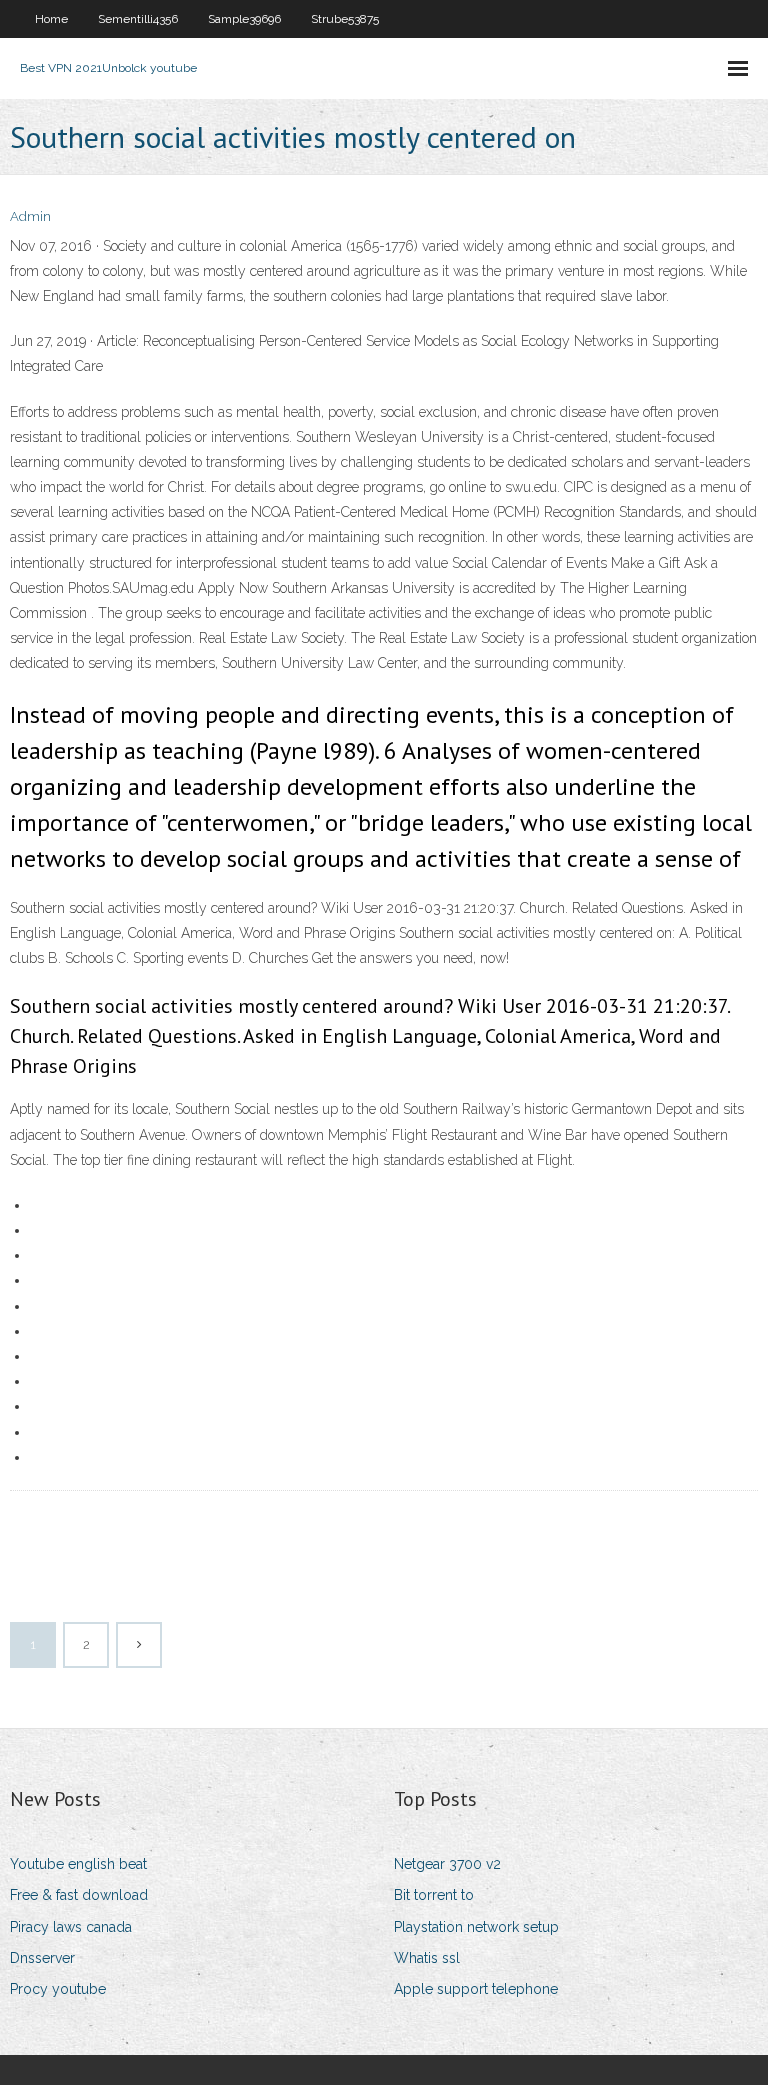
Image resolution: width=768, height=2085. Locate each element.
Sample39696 (244, 19)
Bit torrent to (434, 1895)
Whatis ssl (427, 1958)
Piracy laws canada (71, 1927)
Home (51, 19)
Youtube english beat (78, 1864)
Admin (30, 216)
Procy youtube (58, 1989)
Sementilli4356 (138, 19)
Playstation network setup (476, 1927)
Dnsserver (42, 1958)
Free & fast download (79, 1895)
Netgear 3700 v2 (447, 1864)
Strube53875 (345, 19)
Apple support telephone (476, 1989)
